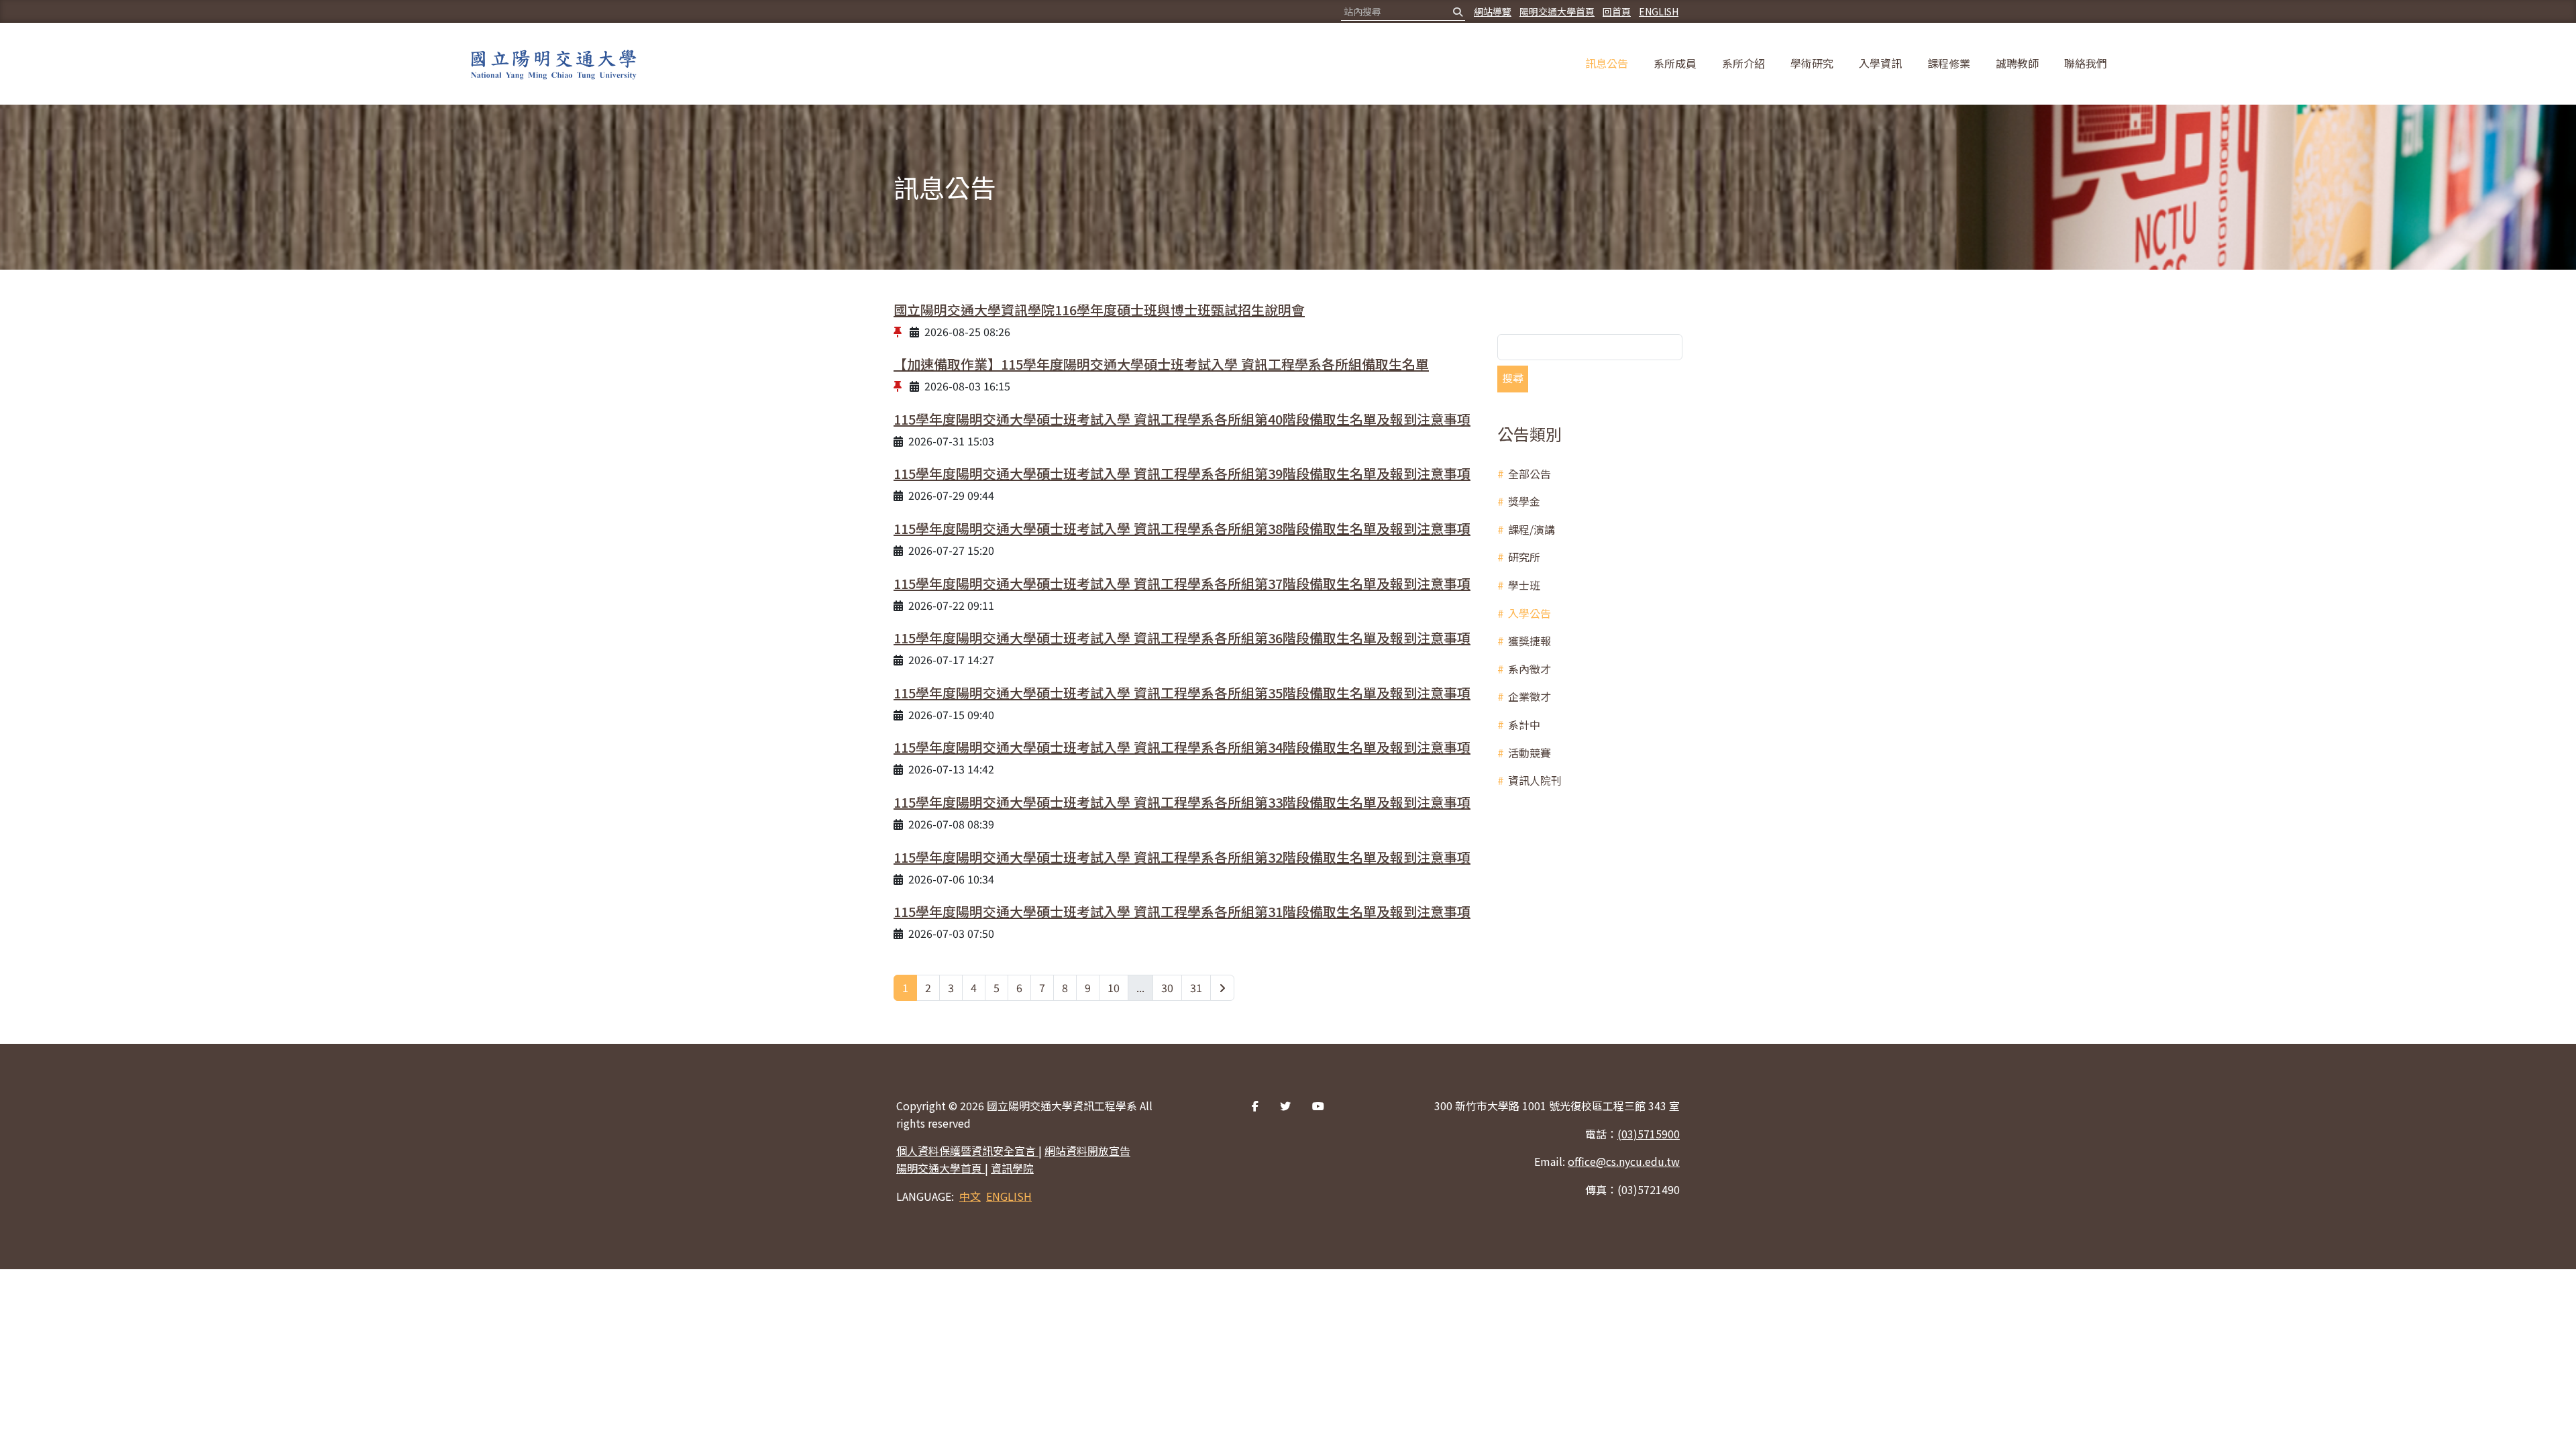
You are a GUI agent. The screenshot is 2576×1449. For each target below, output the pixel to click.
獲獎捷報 (1529, 641)
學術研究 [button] (1812, 63)
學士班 (1524, 585)
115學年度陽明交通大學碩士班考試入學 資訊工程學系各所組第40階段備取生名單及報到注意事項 (1182, 419)
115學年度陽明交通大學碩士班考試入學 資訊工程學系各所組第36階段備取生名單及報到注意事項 (1182, 638)
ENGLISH (1659, 11)
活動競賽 (1529, 753)
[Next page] (1222, 988)
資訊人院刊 (1535, 780)
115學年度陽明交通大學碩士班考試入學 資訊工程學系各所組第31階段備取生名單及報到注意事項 (1182, 911)
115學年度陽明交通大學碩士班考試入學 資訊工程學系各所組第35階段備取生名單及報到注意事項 (1182, 693)
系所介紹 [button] (1743, 63)
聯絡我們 (2086, 63)
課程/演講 (1532, 529)
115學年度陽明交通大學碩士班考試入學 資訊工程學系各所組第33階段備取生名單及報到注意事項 (1182, 802)
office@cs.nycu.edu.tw (1624, 1161)
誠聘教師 (2017, 63)
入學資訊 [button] (1880, 63)
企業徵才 (1529, 696)
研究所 (1524, 557)
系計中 (1524, 724)
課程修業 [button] (1949, 63)
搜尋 (1513, 378)
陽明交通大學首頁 (1557, 11)
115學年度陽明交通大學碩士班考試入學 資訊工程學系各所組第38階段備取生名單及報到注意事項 (1182, 528)
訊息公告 (1607, 63)
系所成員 (1675, 63)
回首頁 (1617, 11)
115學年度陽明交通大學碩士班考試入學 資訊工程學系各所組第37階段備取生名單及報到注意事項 (1182, 583)
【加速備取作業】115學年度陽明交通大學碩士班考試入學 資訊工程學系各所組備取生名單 (1161, 364)
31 (1196, 987)
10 (1114, 987)
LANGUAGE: (925, 1196)
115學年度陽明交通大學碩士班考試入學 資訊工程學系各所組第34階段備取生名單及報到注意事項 (1182, 747)
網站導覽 (1493, 11)
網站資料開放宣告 (1087, 1150)
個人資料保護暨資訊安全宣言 (967, 1150)
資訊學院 (1012, 1168)
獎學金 (1524, 501)
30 (1167, 987)
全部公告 (1529, 474)
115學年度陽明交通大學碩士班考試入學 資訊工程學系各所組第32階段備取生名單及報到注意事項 (1182, 857)
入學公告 (1529, 613)
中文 (970, 1196)
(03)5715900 (1649, 1134)
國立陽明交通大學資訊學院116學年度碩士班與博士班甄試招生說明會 (1099, 310)
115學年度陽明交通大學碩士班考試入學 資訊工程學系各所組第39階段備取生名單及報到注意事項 (1182, 473)
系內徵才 (1529, 669)
